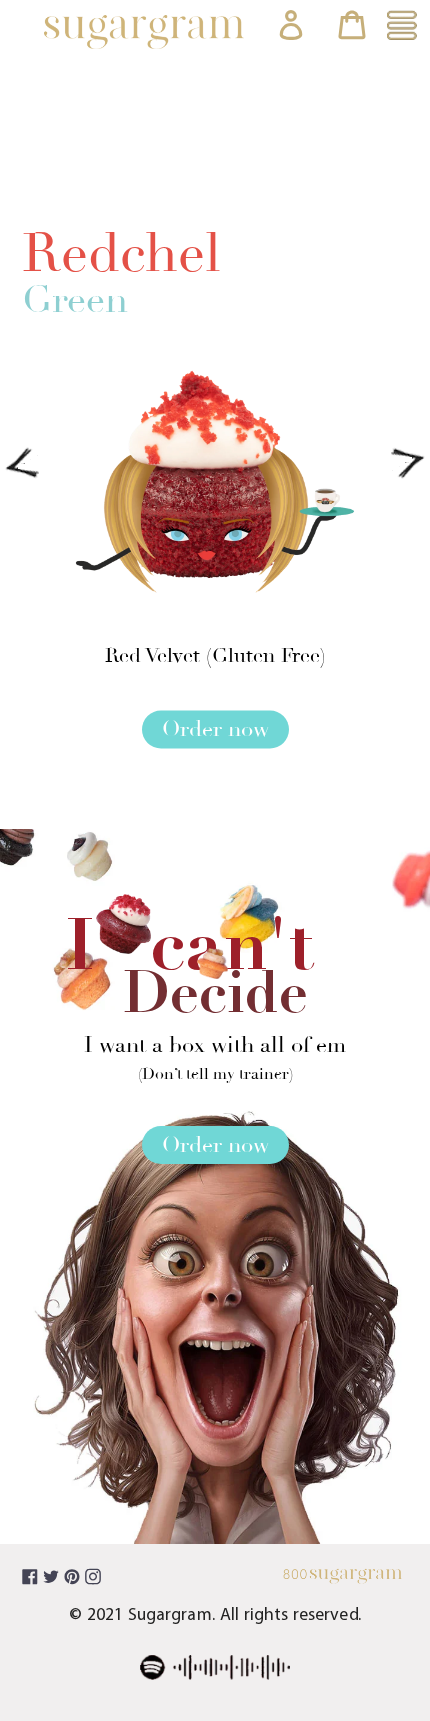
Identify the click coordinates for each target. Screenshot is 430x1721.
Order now (215, 730)
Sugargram (170, 1615)
